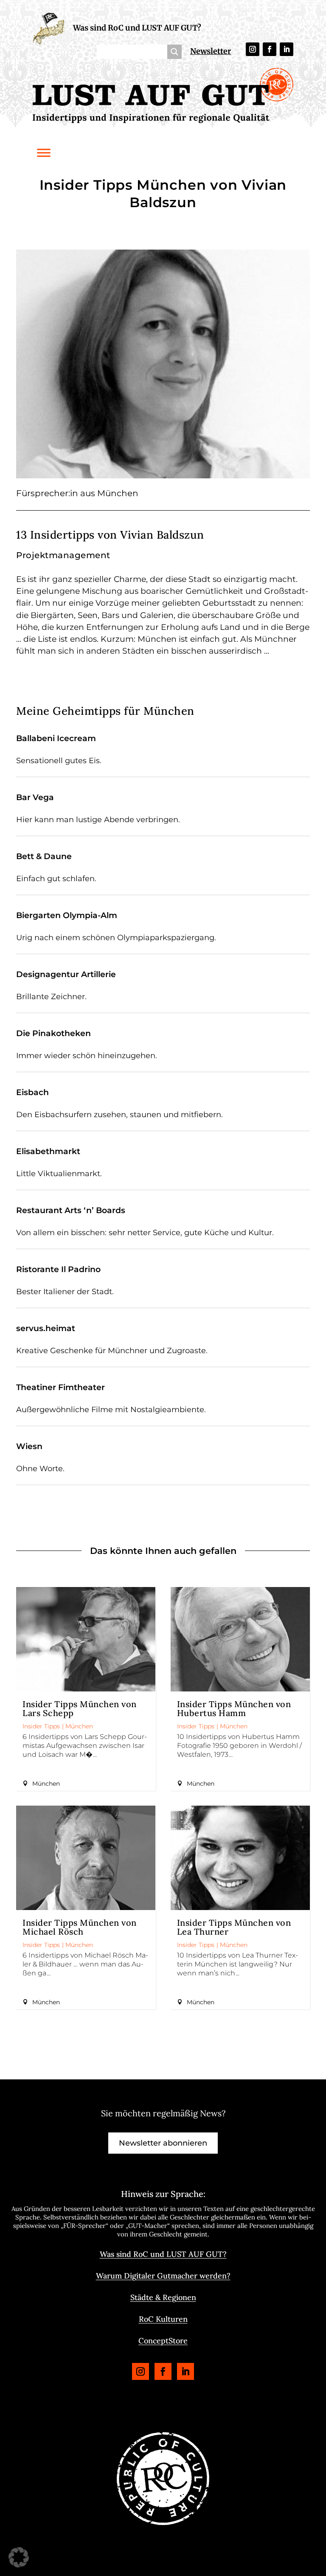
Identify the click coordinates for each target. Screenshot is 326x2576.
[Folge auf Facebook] (270, 49)
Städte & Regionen (163, 2297)
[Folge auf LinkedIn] (287, 49)
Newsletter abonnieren (163, 2143)
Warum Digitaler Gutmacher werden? (163, 2276)
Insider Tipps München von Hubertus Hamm (234, 1708)
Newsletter (211, 51)
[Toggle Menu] (44, 153)
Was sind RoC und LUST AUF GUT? (137, 28)
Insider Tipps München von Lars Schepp (80, 1708)
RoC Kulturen (163, 2319)
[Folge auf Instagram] (253, 49)
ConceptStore (163, 2341)
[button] (19, 2557)
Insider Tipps (41, 1726)
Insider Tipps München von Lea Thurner (234, 1927)
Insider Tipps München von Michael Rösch (80, 1927)
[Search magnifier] (174, 52)
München (79, 1726)
